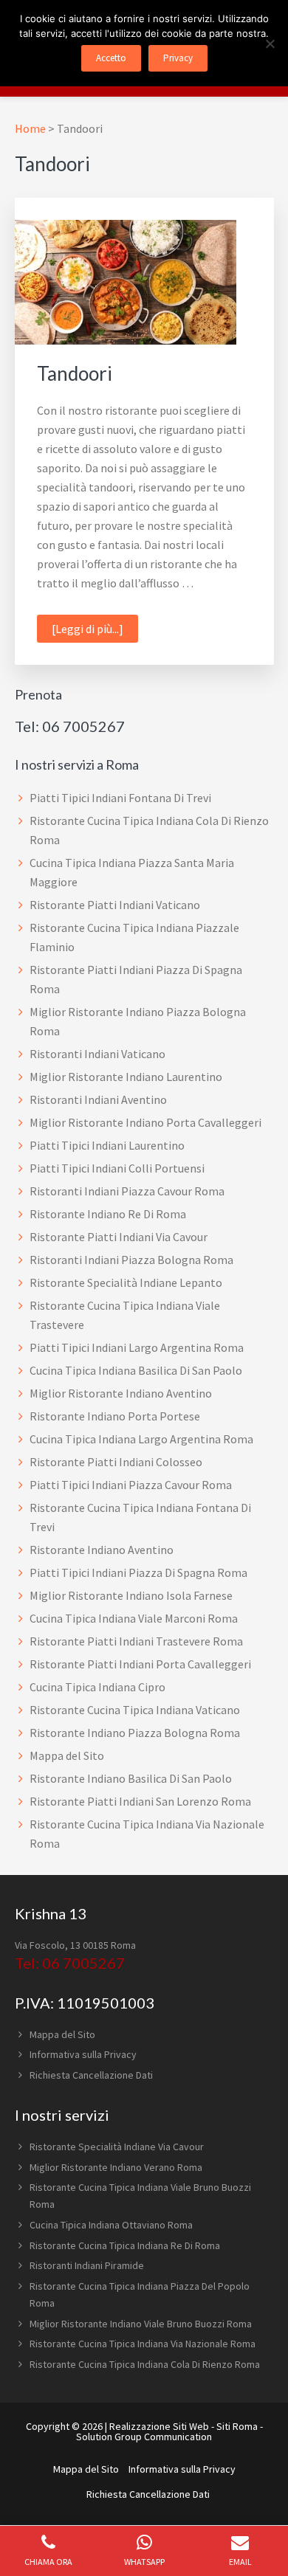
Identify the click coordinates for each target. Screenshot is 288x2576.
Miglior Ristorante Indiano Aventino (121, 1393)
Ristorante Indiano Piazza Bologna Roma (135, 1733)
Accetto (111, 58)
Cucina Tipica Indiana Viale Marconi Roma (134, 1618)
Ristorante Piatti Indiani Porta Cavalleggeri (140, 1664)
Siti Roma (237, 2426)
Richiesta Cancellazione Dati (91, 2075)
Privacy (178, 58)
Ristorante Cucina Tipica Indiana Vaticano (135, 1710)
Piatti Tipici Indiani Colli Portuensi (117, 1168)
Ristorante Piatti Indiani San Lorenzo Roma (140, 1801)
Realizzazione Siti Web (159, 2426)
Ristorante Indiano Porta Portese (115, 1416)
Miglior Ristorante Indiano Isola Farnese (131, 1595)
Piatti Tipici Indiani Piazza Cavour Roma (131, 1485)
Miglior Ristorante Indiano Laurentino (126, 1077)
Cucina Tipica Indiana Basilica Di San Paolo (136, 1370)
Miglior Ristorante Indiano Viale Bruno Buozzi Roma (141, 2324)
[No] (270, 44)
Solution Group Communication (144, 2437)
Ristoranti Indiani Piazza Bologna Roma (131, 1260)
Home (30, 128)
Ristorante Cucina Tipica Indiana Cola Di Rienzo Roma (145, 2364)
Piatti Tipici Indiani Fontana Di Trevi (120, 798)
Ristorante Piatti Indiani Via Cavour (119, 1237)
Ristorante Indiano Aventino (102, 1550)
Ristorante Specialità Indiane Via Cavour (117, 2147)
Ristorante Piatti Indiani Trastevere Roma (136, 1641)
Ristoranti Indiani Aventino (98, 1099)
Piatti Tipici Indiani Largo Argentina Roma (137, 1347)
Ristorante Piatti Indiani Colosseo (116, 1462)
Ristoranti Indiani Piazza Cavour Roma (127, 1191)
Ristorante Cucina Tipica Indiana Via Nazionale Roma (143, 2344)
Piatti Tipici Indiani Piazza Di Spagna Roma (138, 1572)
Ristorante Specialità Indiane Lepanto (126, 1282)
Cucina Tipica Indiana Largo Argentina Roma (141, 1439)
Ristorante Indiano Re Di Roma (108, 1214)
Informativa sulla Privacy (83, 2054)
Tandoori (75, 373)
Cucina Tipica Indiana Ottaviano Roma (111, 2225)
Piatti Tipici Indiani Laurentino (107, 1145)
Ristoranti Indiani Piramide (87, 2265)
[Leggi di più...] (95, 628)
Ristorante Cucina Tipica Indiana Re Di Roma (125, 2245)
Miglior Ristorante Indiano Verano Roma (116, 2167)
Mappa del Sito (67, 1755)
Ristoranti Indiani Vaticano (97, 1054)
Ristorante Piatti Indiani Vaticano (115, 905)
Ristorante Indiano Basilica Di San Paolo (131, 1778)
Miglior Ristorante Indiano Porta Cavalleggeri (145, 1122)
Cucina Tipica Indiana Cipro (97, 1687)
